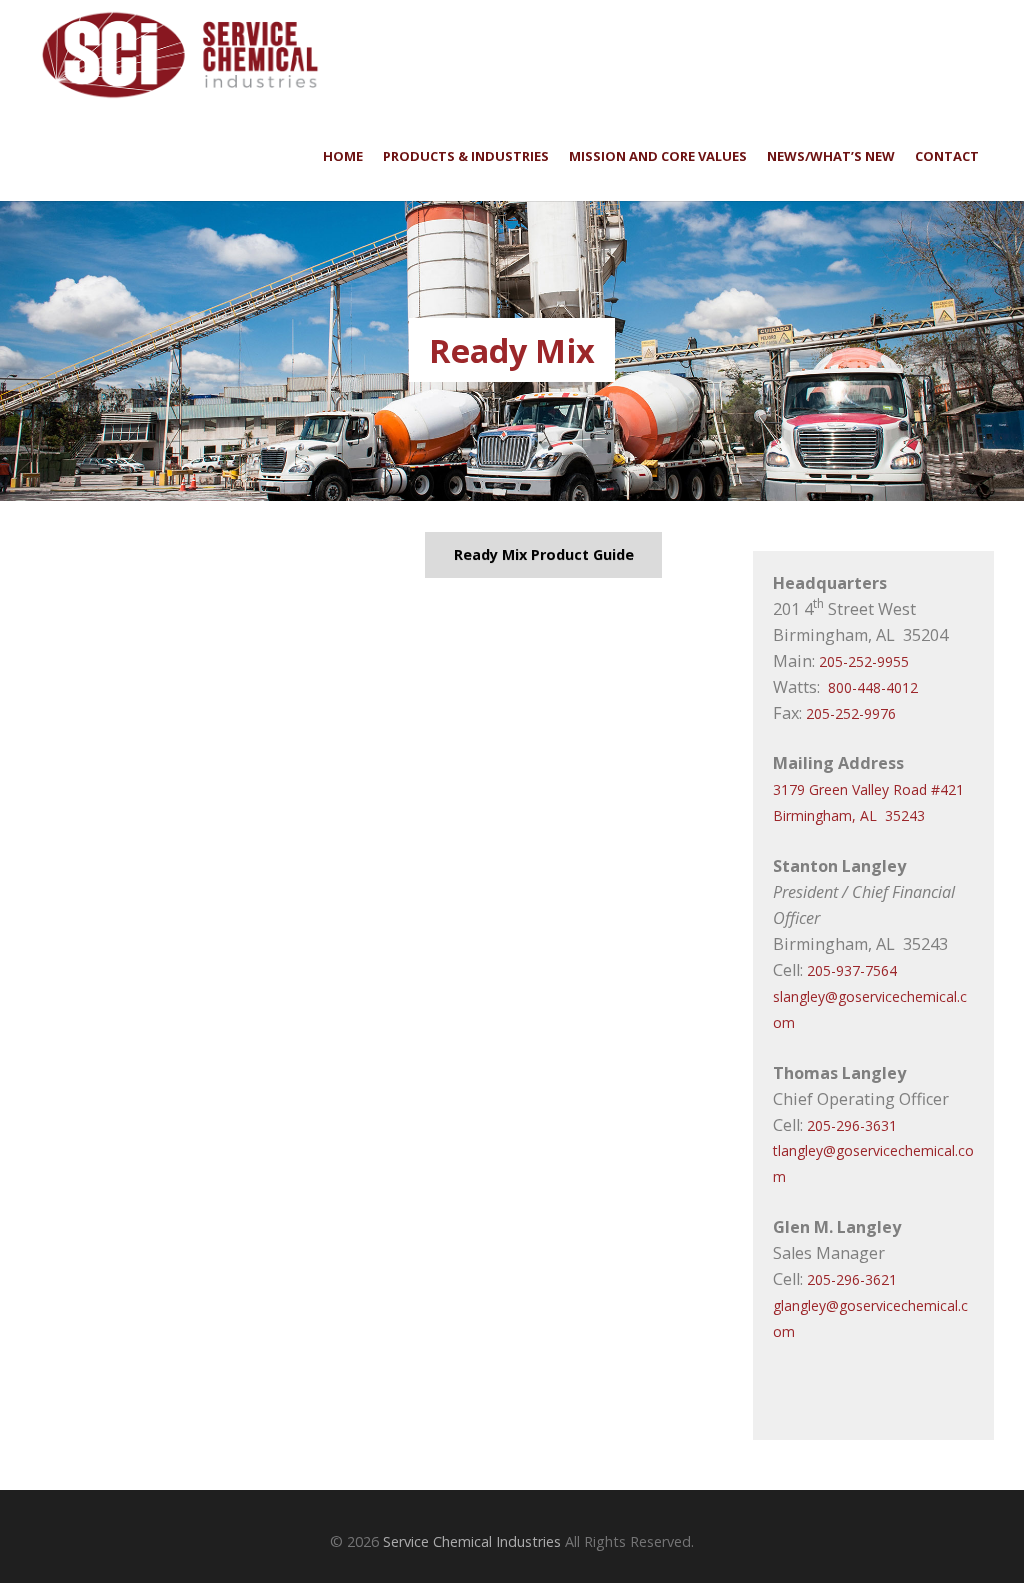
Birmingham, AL (825, 815)
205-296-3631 (852, 1125)
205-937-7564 (852, 970)
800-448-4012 (873, 687)
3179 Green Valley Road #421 (868, 789)
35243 (905, 815)
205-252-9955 (864, 661)
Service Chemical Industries (472, 1541)
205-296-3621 (852, 1279)
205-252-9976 (851, 713)
